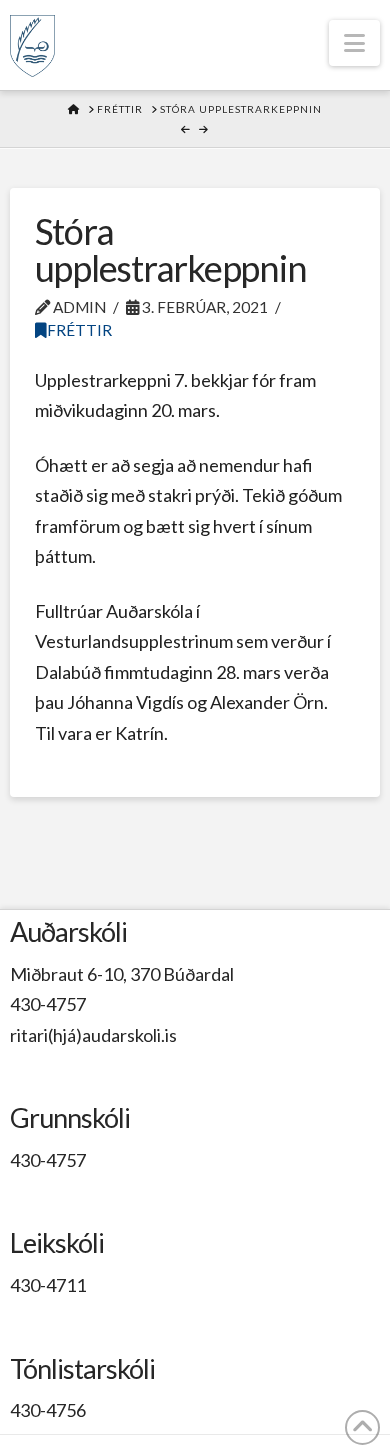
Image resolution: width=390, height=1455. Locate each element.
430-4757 (48, 1004)
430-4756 (48, 1410)
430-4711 (48, 1285)
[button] (354, 43)
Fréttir (79, 330)
